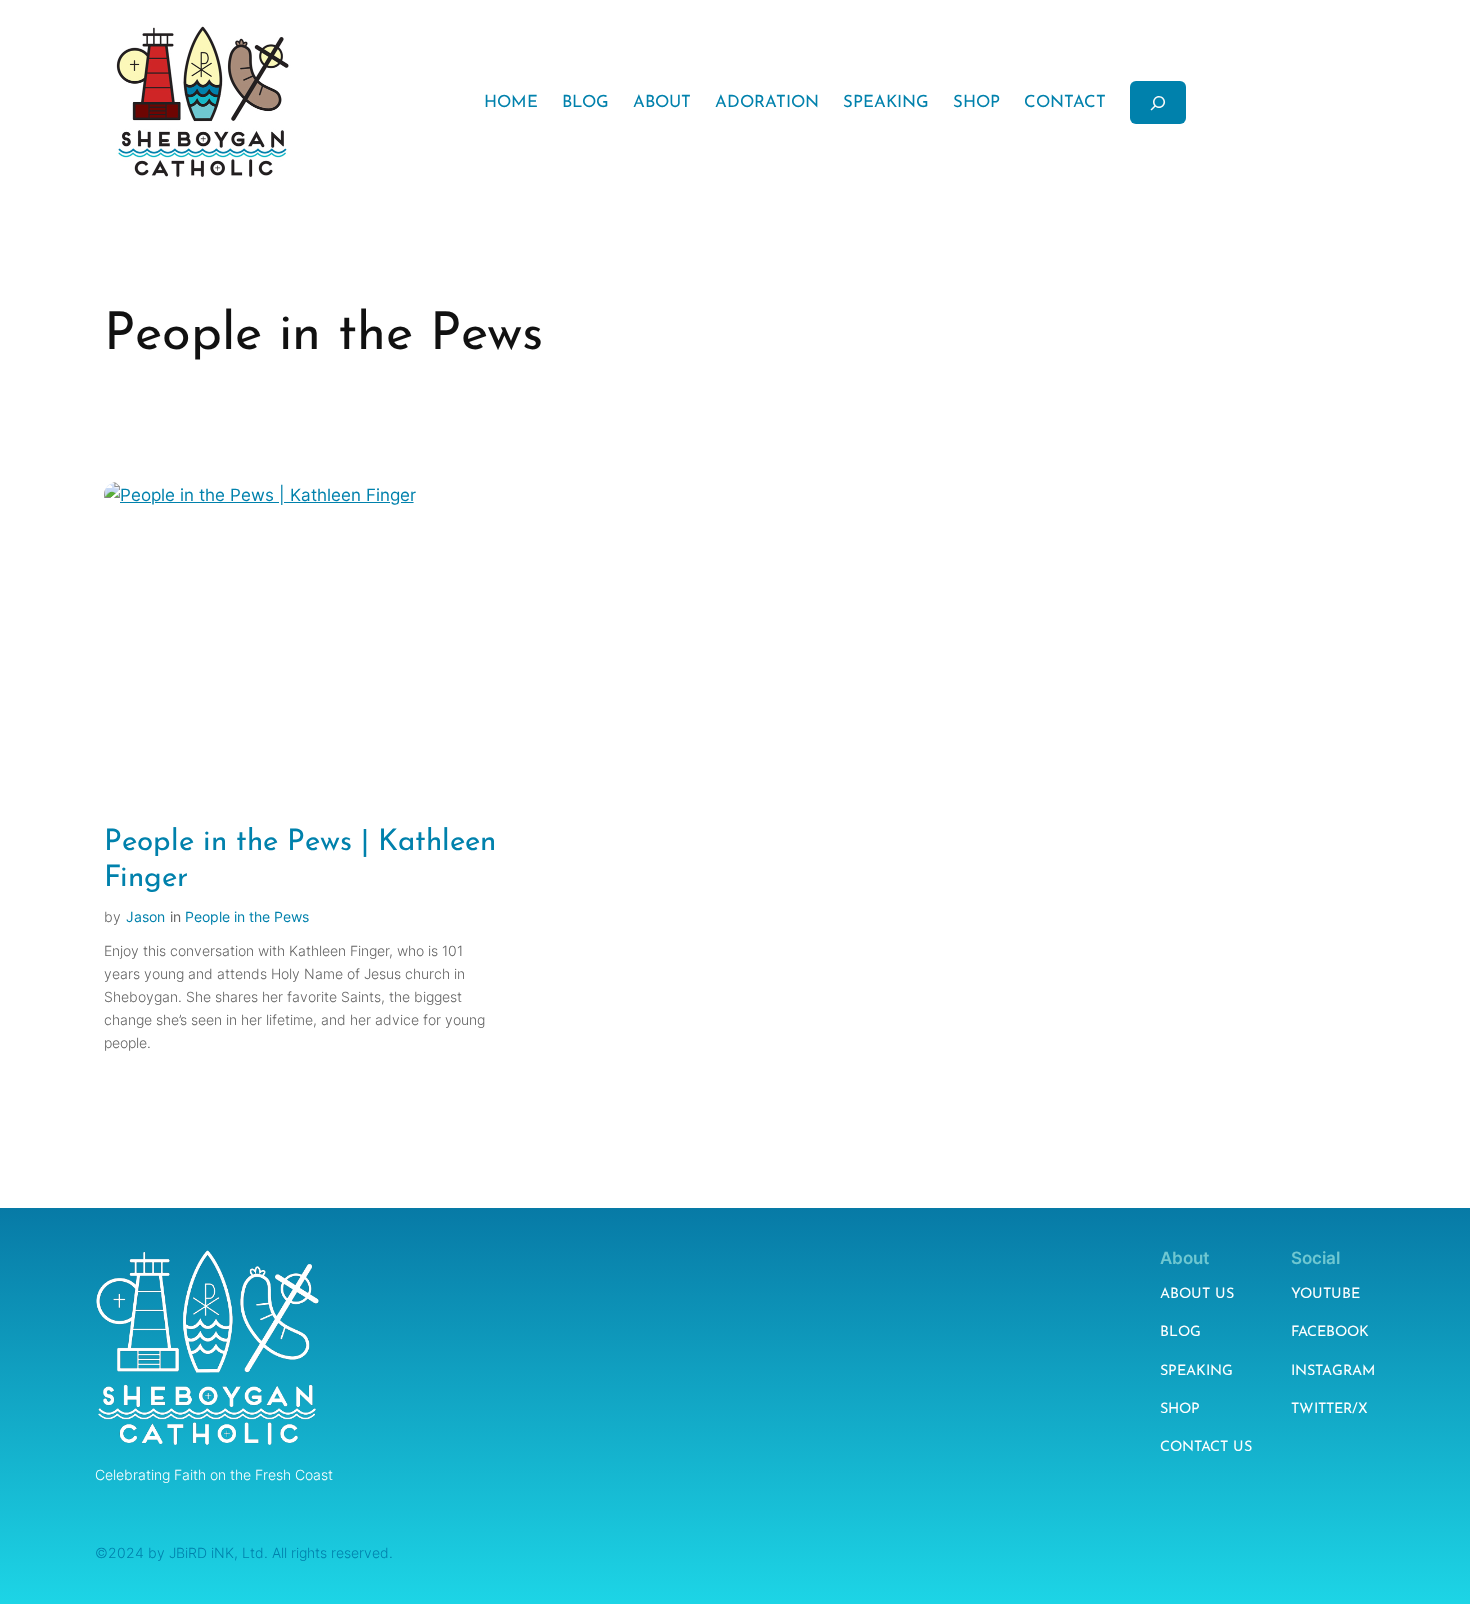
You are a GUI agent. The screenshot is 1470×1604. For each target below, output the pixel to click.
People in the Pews (247, 916)
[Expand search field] (1158, 102)
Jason (145, 916)
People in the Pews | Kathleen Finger (300, 860)
